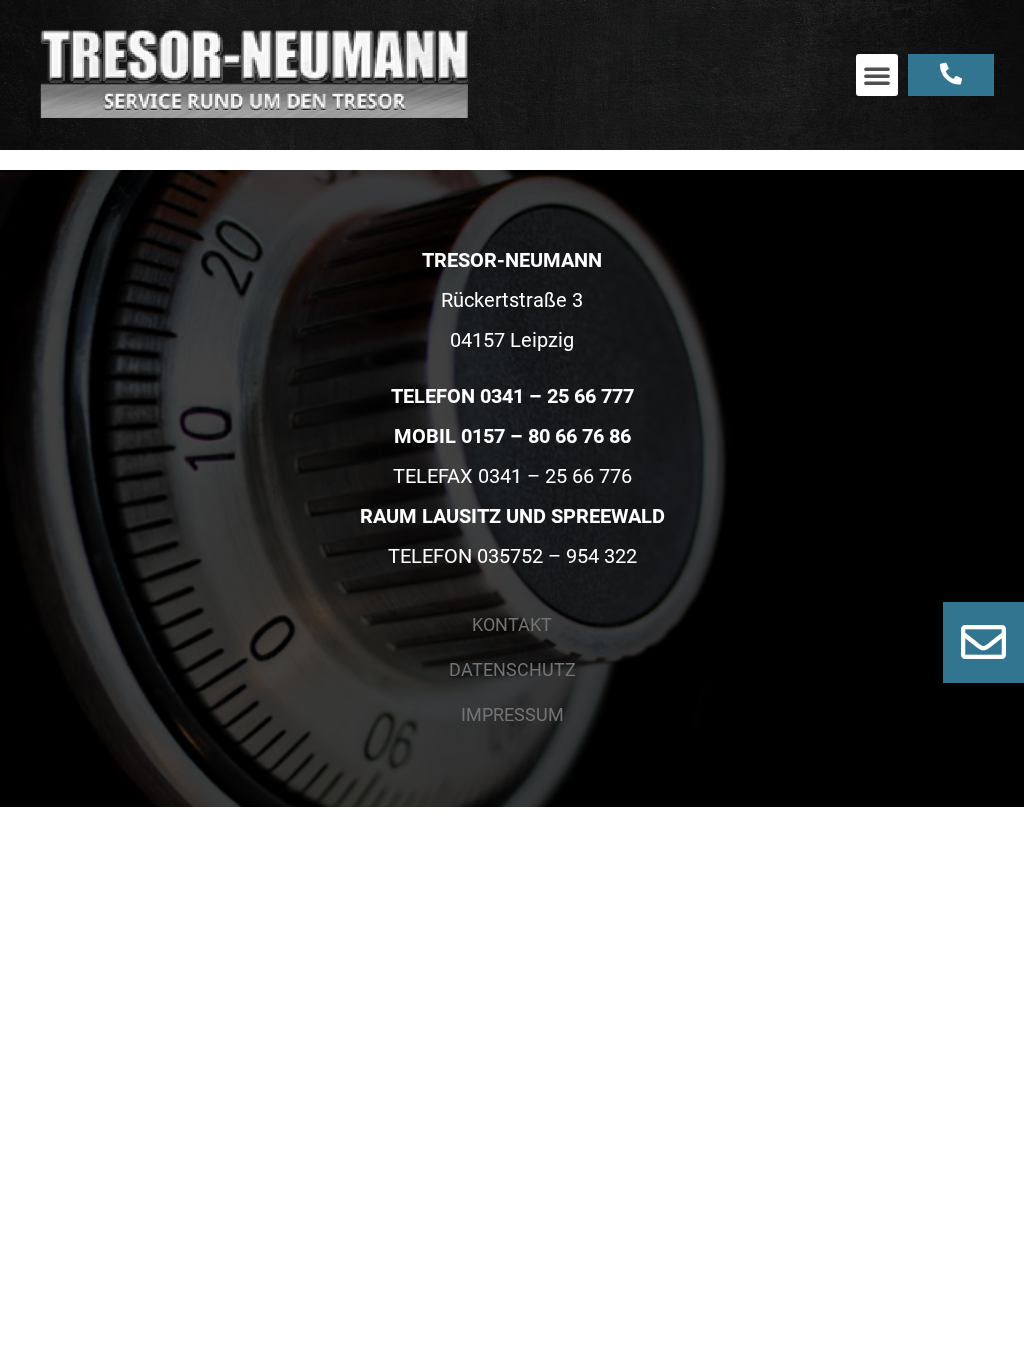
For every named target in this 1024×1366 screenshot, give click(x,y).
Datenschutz (512, 669)
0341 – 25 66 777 (557, 396)
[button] (877, 75)
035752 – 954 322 (557, 556)
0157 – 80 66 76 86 (546, 436)
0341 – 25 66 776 (555, 476)
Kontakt (512, 624)
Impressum (512, 714)
